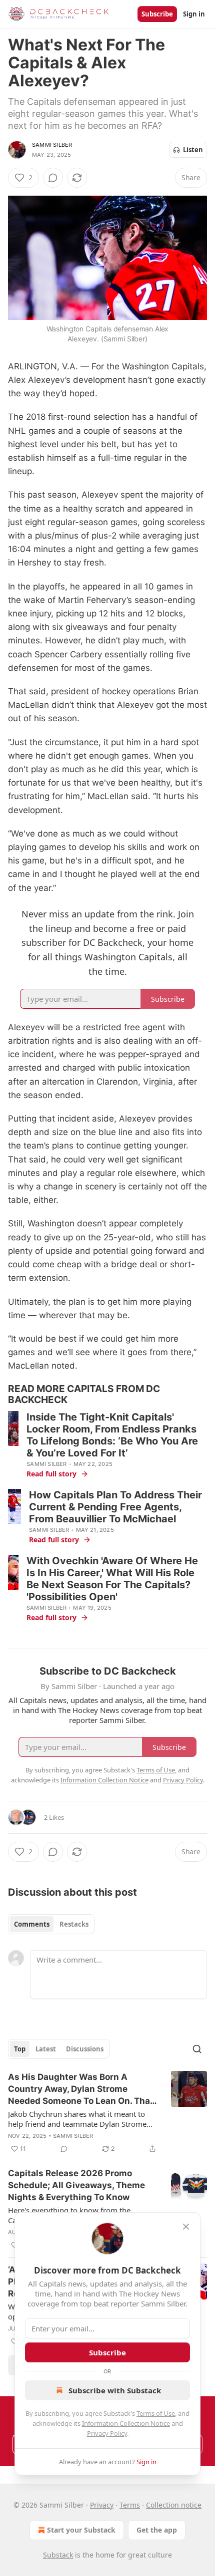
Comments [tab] (32, 1924)
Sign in (194, 14)
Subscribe (157, 14)
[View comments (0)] (53, 178)
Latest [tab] (46, 2049)
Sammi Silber (52, 145)
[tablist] (51, 1924)
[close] (186, 2227)
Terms (130, 2505)
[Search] (197, 2049)
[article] (107, 2113)
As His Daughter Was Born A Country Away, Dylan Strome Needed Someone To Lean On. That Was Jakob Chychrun (81, 2089)
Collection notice (174, 2505)
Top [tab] (20, 2049)
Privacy (102, 2505)
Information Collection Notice (126, 2423)
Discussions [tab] (85, 2049)
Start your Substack (81, 2530)
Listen (193, 150)
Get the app (157, 2530)
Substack (58, 2555)
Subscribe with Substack (115, 2390)
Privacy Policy (107, 2433)
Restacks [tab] (74, 1924)
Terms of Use (156, 2413)
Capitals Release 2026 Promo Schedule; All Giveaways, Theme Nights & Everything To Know (76, 2185)
